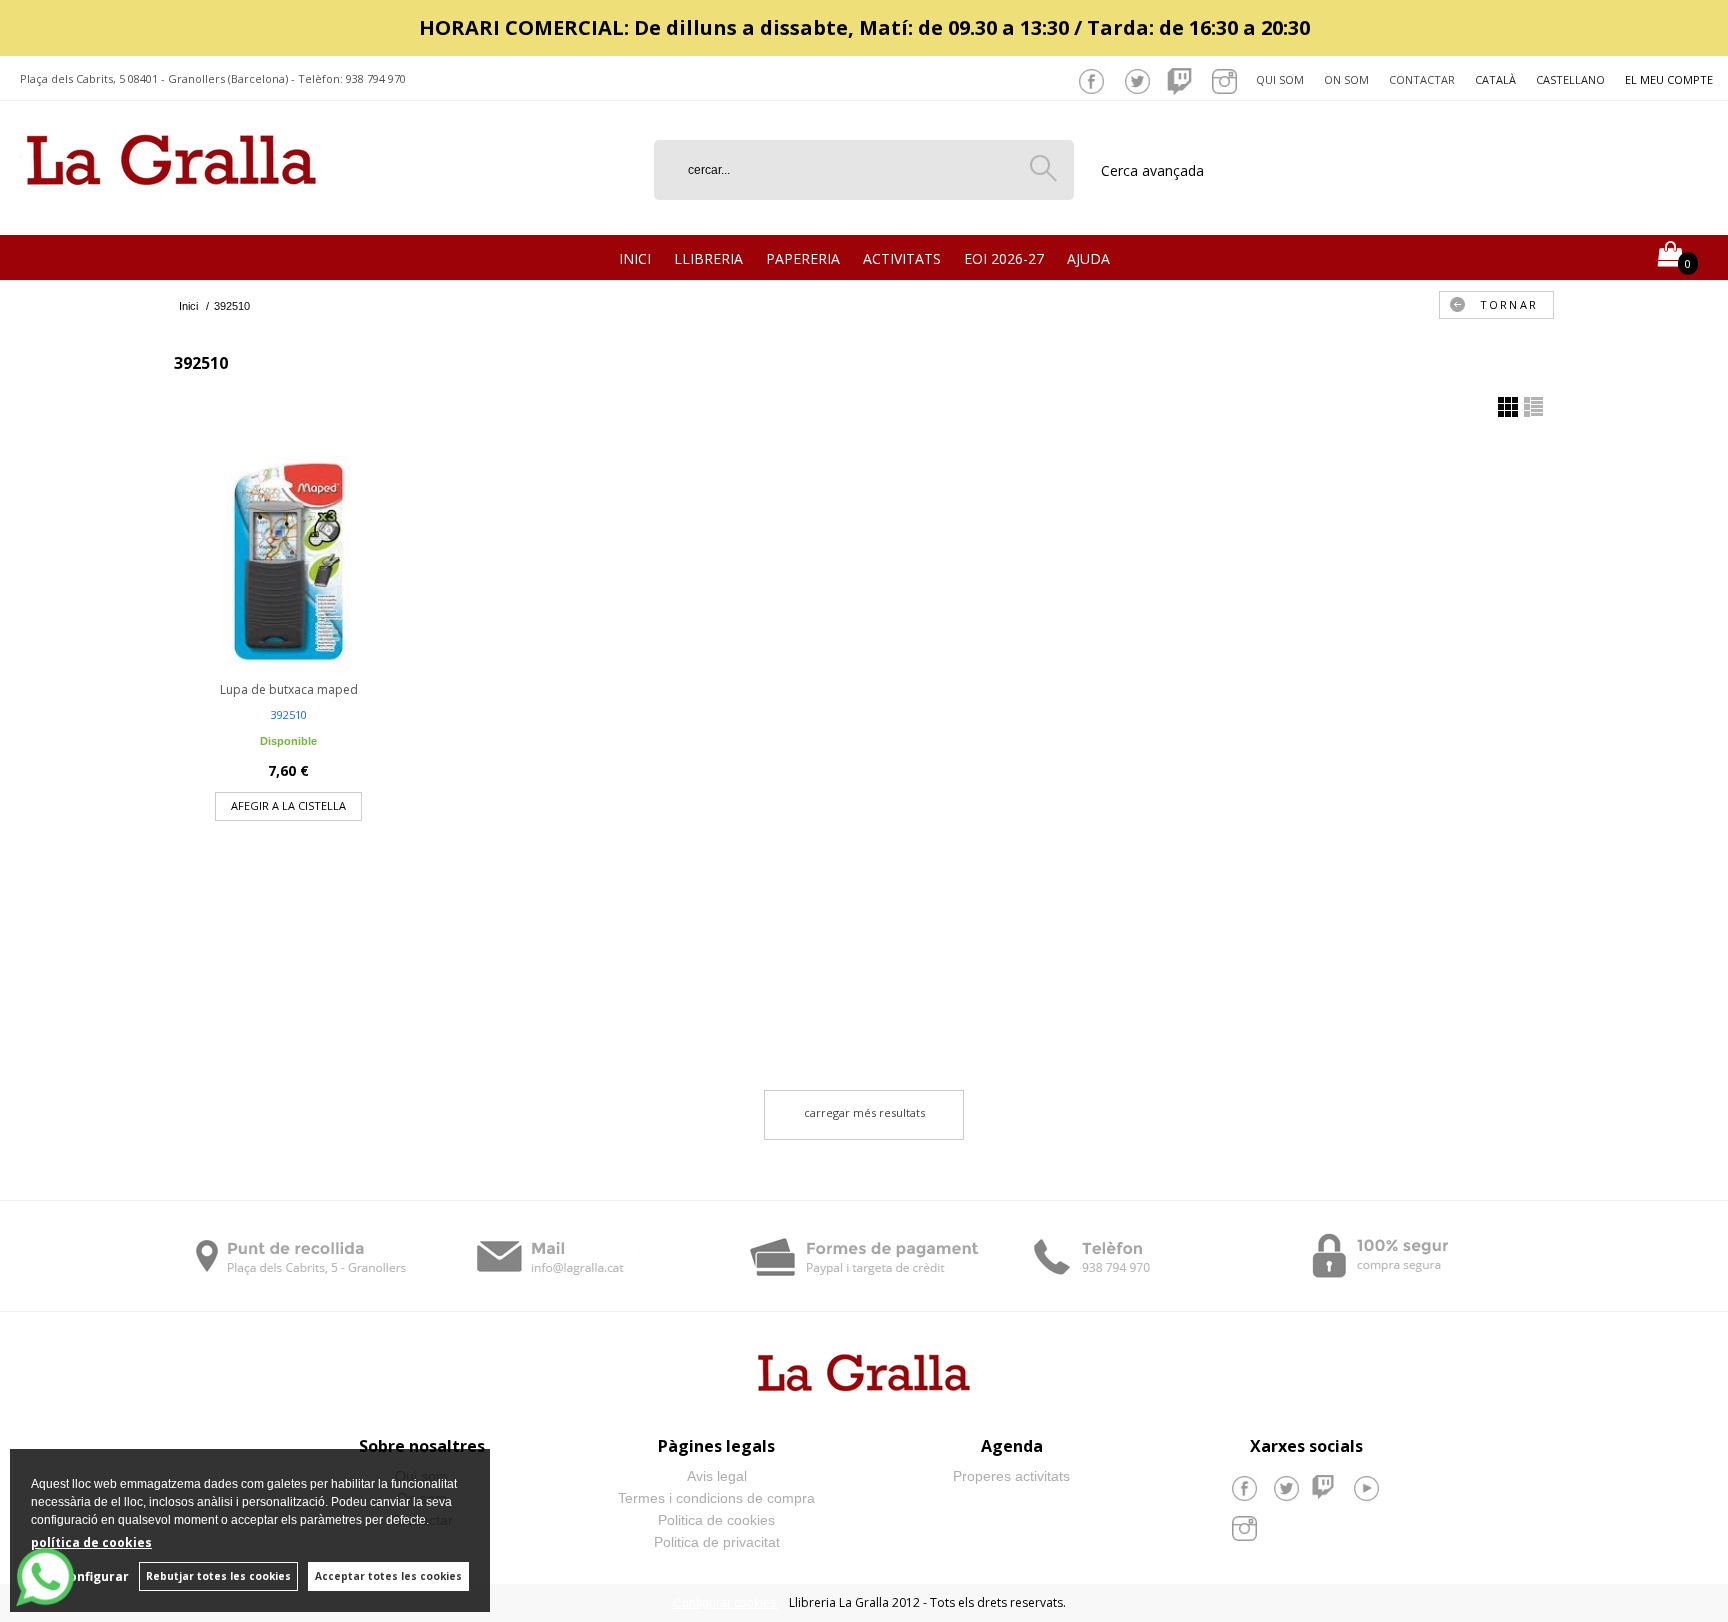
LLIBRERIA (708, 258)
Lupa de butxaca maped (289, 689)
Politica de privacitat (717, 1542)
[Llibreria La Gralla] (171, 210)
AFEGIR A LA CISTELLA (288, 805)
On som (1346, 79)
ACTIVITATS (902, 258)
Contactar (1422, 79)
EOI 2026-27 (1004, 258)
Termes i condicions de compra (716, 1498)
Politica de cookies (716, 1520)
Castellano (1570, 79)
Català (1495, 79)
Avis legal (717, 1476)
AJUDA (1088, 258)
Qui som (1280, 79)
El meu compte (1669, 79)
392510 (289, 714)
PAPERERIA (803, 258)
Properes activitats (1011, 1476)
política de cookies (91, 1542)
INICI (635, 258)
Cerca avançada (1152, 170)
